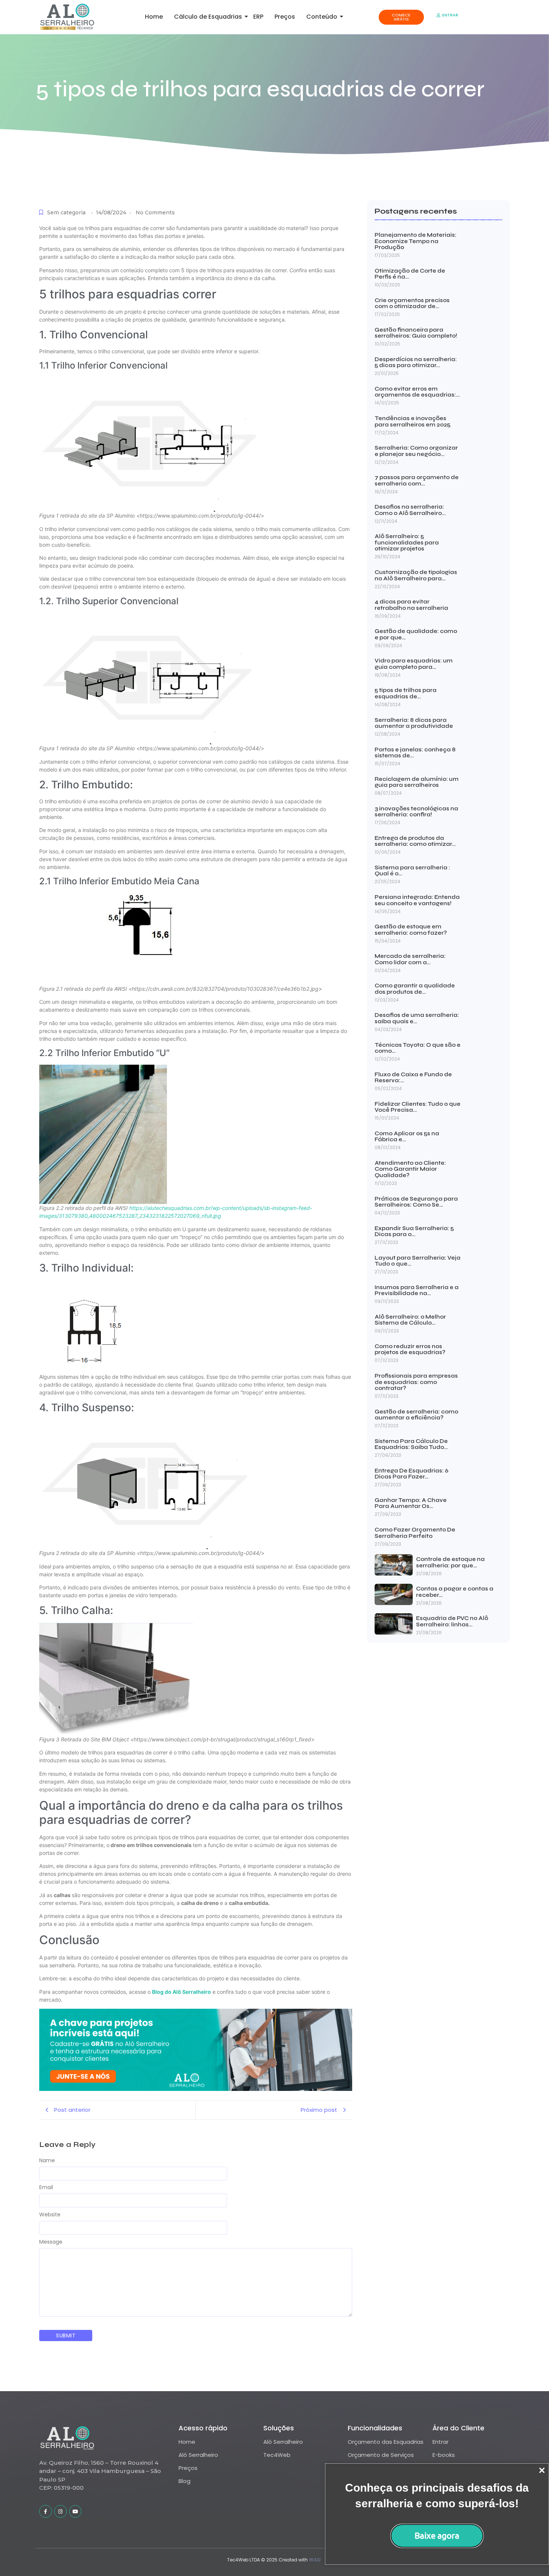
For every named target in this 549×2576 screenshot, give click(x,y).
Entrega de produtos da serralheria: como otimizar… (415, 841)
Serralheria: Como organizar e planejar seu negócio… (416, 451)
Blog (184, 2481)
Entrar (441, 2442)
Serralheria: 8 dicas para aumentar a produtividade (414, 723)
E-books (444, 2455)
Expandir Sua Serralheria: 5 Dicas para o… (414, 1231)
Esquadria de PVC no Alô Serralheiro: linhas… (452, 1621)
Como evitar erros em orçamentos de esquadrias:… (417, 392)
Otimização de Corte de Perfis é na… (410, 274)
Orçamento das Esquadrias (386, 2442)
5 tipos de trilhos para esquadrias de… (406, 693)
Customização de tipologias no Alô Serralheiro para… (416, 575)
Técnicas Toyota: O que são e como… (418, 1048)
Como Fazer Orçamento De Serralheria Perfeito (415, 1533)
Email (46, 2187)
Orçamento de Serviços (381, 2455)
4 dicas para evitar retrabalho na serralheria (411, 605)
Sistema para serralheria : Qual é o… (412, 871)
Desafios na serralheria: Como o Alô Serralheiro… (410, 510)
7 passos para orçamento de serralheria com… (417, 480)
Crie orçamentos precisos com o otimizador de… (412, 303)
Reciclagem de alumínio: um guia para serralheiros (417, 782)
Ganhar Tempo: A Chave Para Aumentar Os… (411, 1503)
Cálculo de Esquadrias (208, 17)
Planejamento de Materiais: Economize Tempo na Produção (415, 241)
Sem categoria (66, 212)
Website (50, 2215)
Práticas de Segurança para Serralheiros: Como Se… (416, 1202)
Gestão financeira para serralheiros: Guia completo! (416, 333)
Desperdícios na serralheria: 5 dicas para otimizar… (416, 362)
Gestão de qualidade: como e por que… (416, 634)
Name (47, 2160)
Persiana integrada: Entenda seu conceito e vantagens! (417, 900)
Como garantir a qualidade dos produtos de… (415, 989)
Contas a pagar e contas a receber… (455, 1592)
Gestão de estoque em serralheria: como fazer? (411, 930)
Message (51, 2242)
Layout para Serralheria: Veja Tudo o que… (418, 1261)
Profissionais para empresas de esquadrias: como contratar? (416, 1382)
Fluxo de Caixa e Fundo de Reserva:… (413, 1078)
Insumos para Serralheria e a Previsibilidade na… (417, 1290)
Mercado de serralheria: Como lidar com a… (410, 959)
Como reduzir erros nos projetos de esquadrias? (410, 1349)
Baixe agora (437, 2535)
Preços (285, 17)
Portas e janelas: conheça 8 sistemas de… (415, 753)
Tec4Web (277, 2455)
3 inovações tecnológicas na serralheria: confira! (416, 812)
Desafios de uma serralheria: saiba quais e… (417, 1018)
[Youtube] (75, 2511)
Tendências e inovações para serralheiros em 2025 (412, 421)
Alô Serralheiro (198, 2455)
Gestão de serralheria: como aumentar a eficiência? (416, 1415)
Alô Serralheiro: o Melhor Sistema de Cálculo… (410, 1320)
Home (154, 17)
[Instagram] (61, 2511)
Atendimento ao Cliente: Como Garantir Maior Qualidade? (410, 1169)
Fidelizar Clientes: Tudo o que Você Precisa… (418, 1107)
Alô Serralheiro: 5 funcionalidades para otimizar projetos (407, 543)
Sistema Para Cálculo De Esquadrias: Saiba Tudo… (411, 1444)
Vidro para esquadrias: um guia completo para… (414, 664)
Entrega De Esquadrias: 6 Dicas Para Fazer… (412, 1474)
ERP (258, 17)
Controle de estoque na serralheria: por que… (450, 1562)
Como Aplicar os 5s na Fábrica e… (407, 1137)
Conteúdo (322, 17)
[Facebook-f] (46, 2511)
